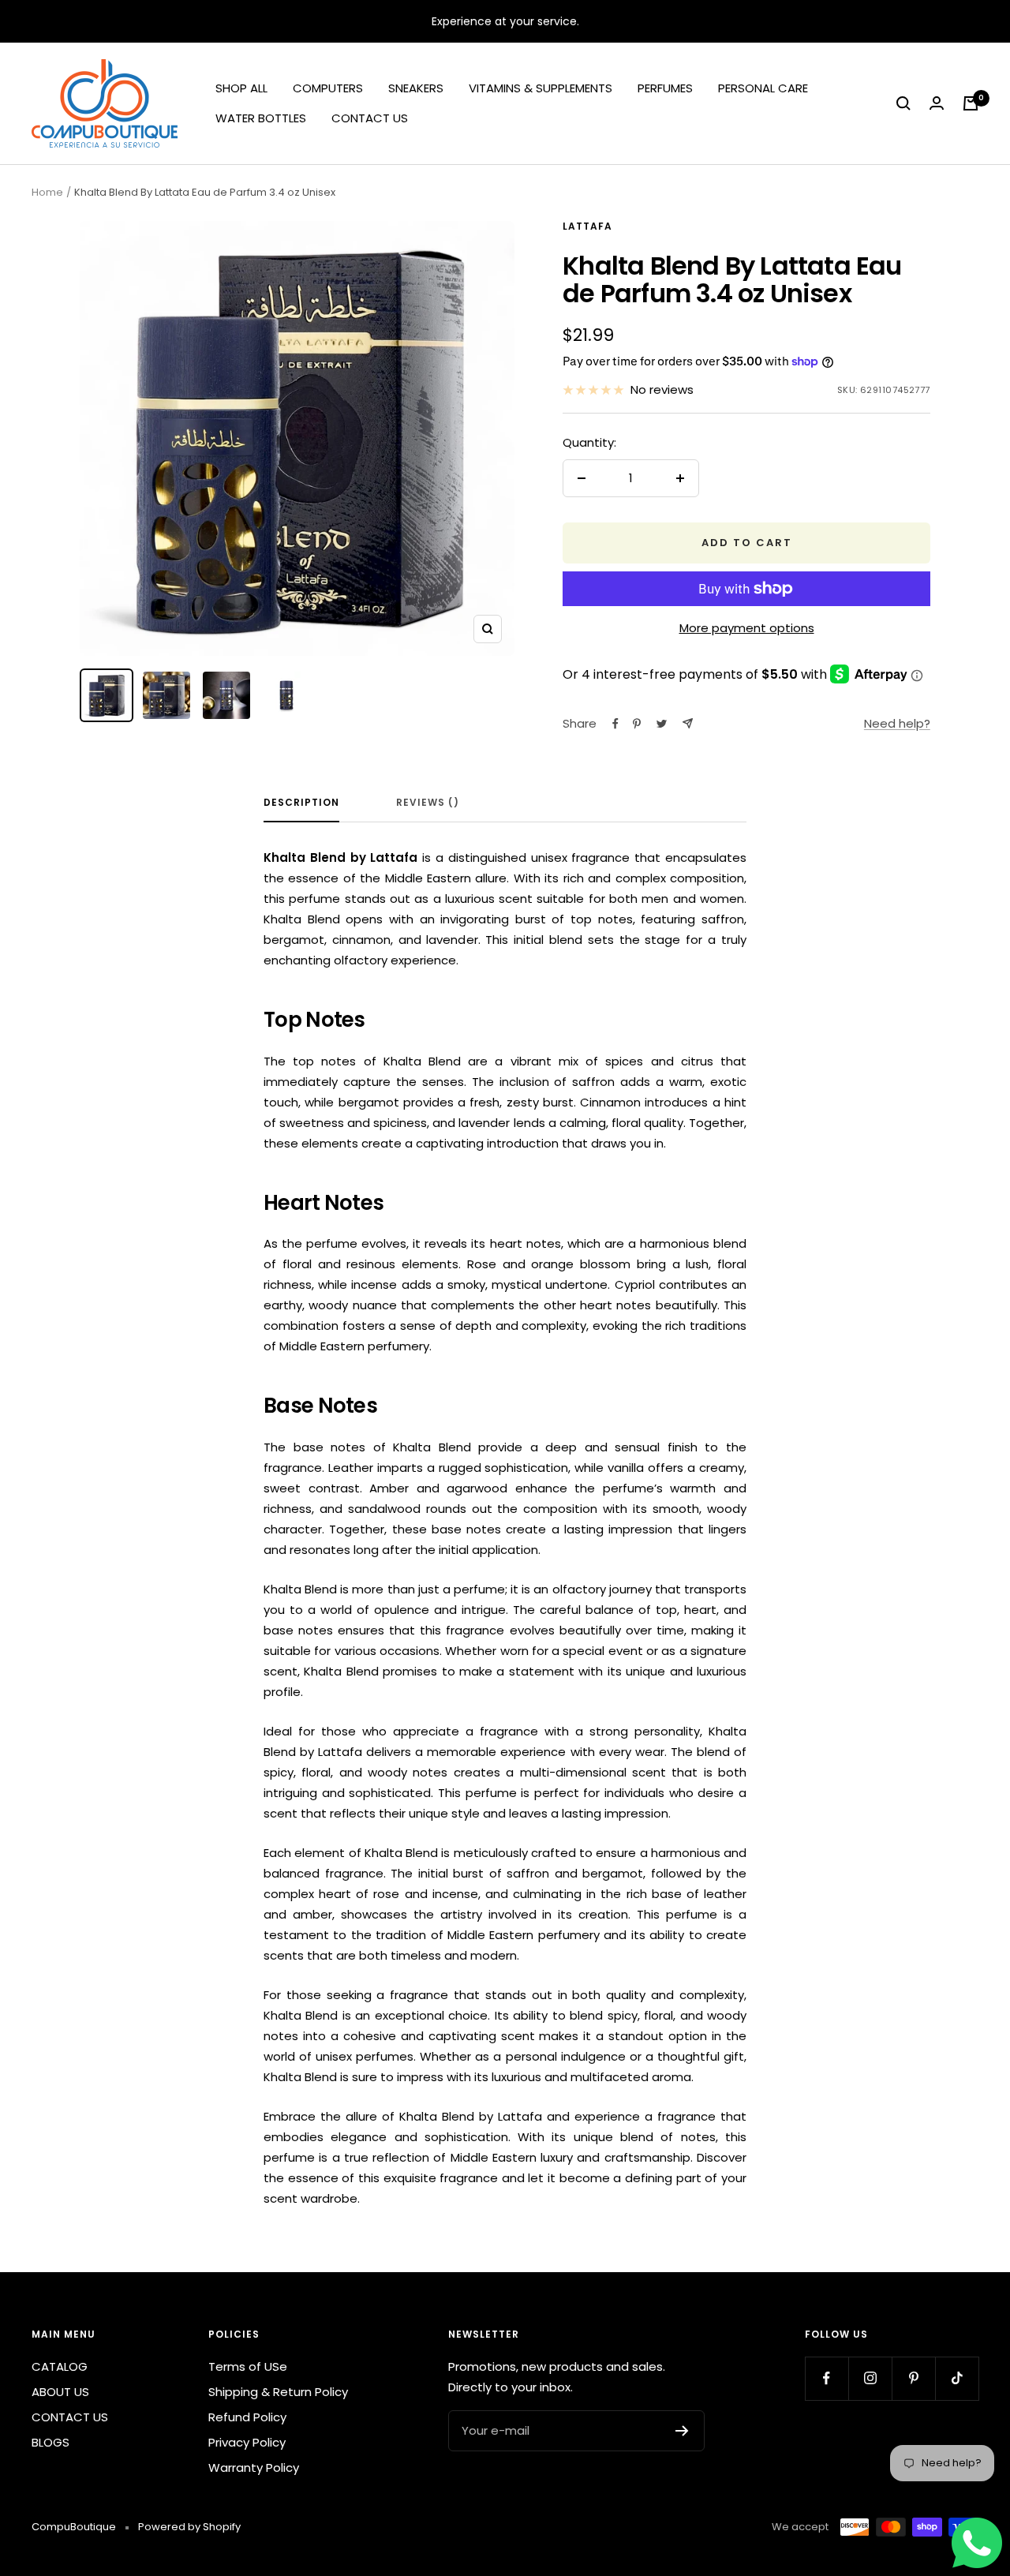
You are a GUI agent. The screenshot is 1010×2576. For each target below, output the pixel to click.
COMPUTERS (328, 88)
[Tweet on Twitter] (662, 724)
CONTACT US (370, 118)
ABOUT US (60, 2392)
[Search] (903, 103)
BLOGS (50, 2442)
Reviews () (428, 803)
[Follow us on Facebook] (827, 2378)
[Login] (937, 103)
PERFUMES (665, 88)
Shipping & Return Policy (278, 2392)
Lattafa (587, 226)
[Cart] (971, 103)
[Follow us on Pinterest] (913, 2378)
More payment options (747, 628)
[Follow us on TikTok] (957, 2378)
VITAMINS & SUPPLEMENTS (541, 88)
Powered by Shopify (189, 2527)
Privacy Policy (247, 2442)
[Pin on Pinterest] (637, 724)
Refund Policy (247, 2417)
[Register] (682, 2431)
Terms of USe (248, 2366)
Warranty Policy (254, 2467)
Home (47, 192)
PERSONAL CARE (763, 88)
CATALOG (60, 2366)
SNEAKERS (416, 88)
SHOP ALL (241, 88)
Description (301, 803)
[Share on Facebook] (615, 724)
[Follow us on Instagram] (870, 2378)
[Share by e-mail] (688, 723)
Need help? (897, 723)
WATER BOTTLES (261, 118)
